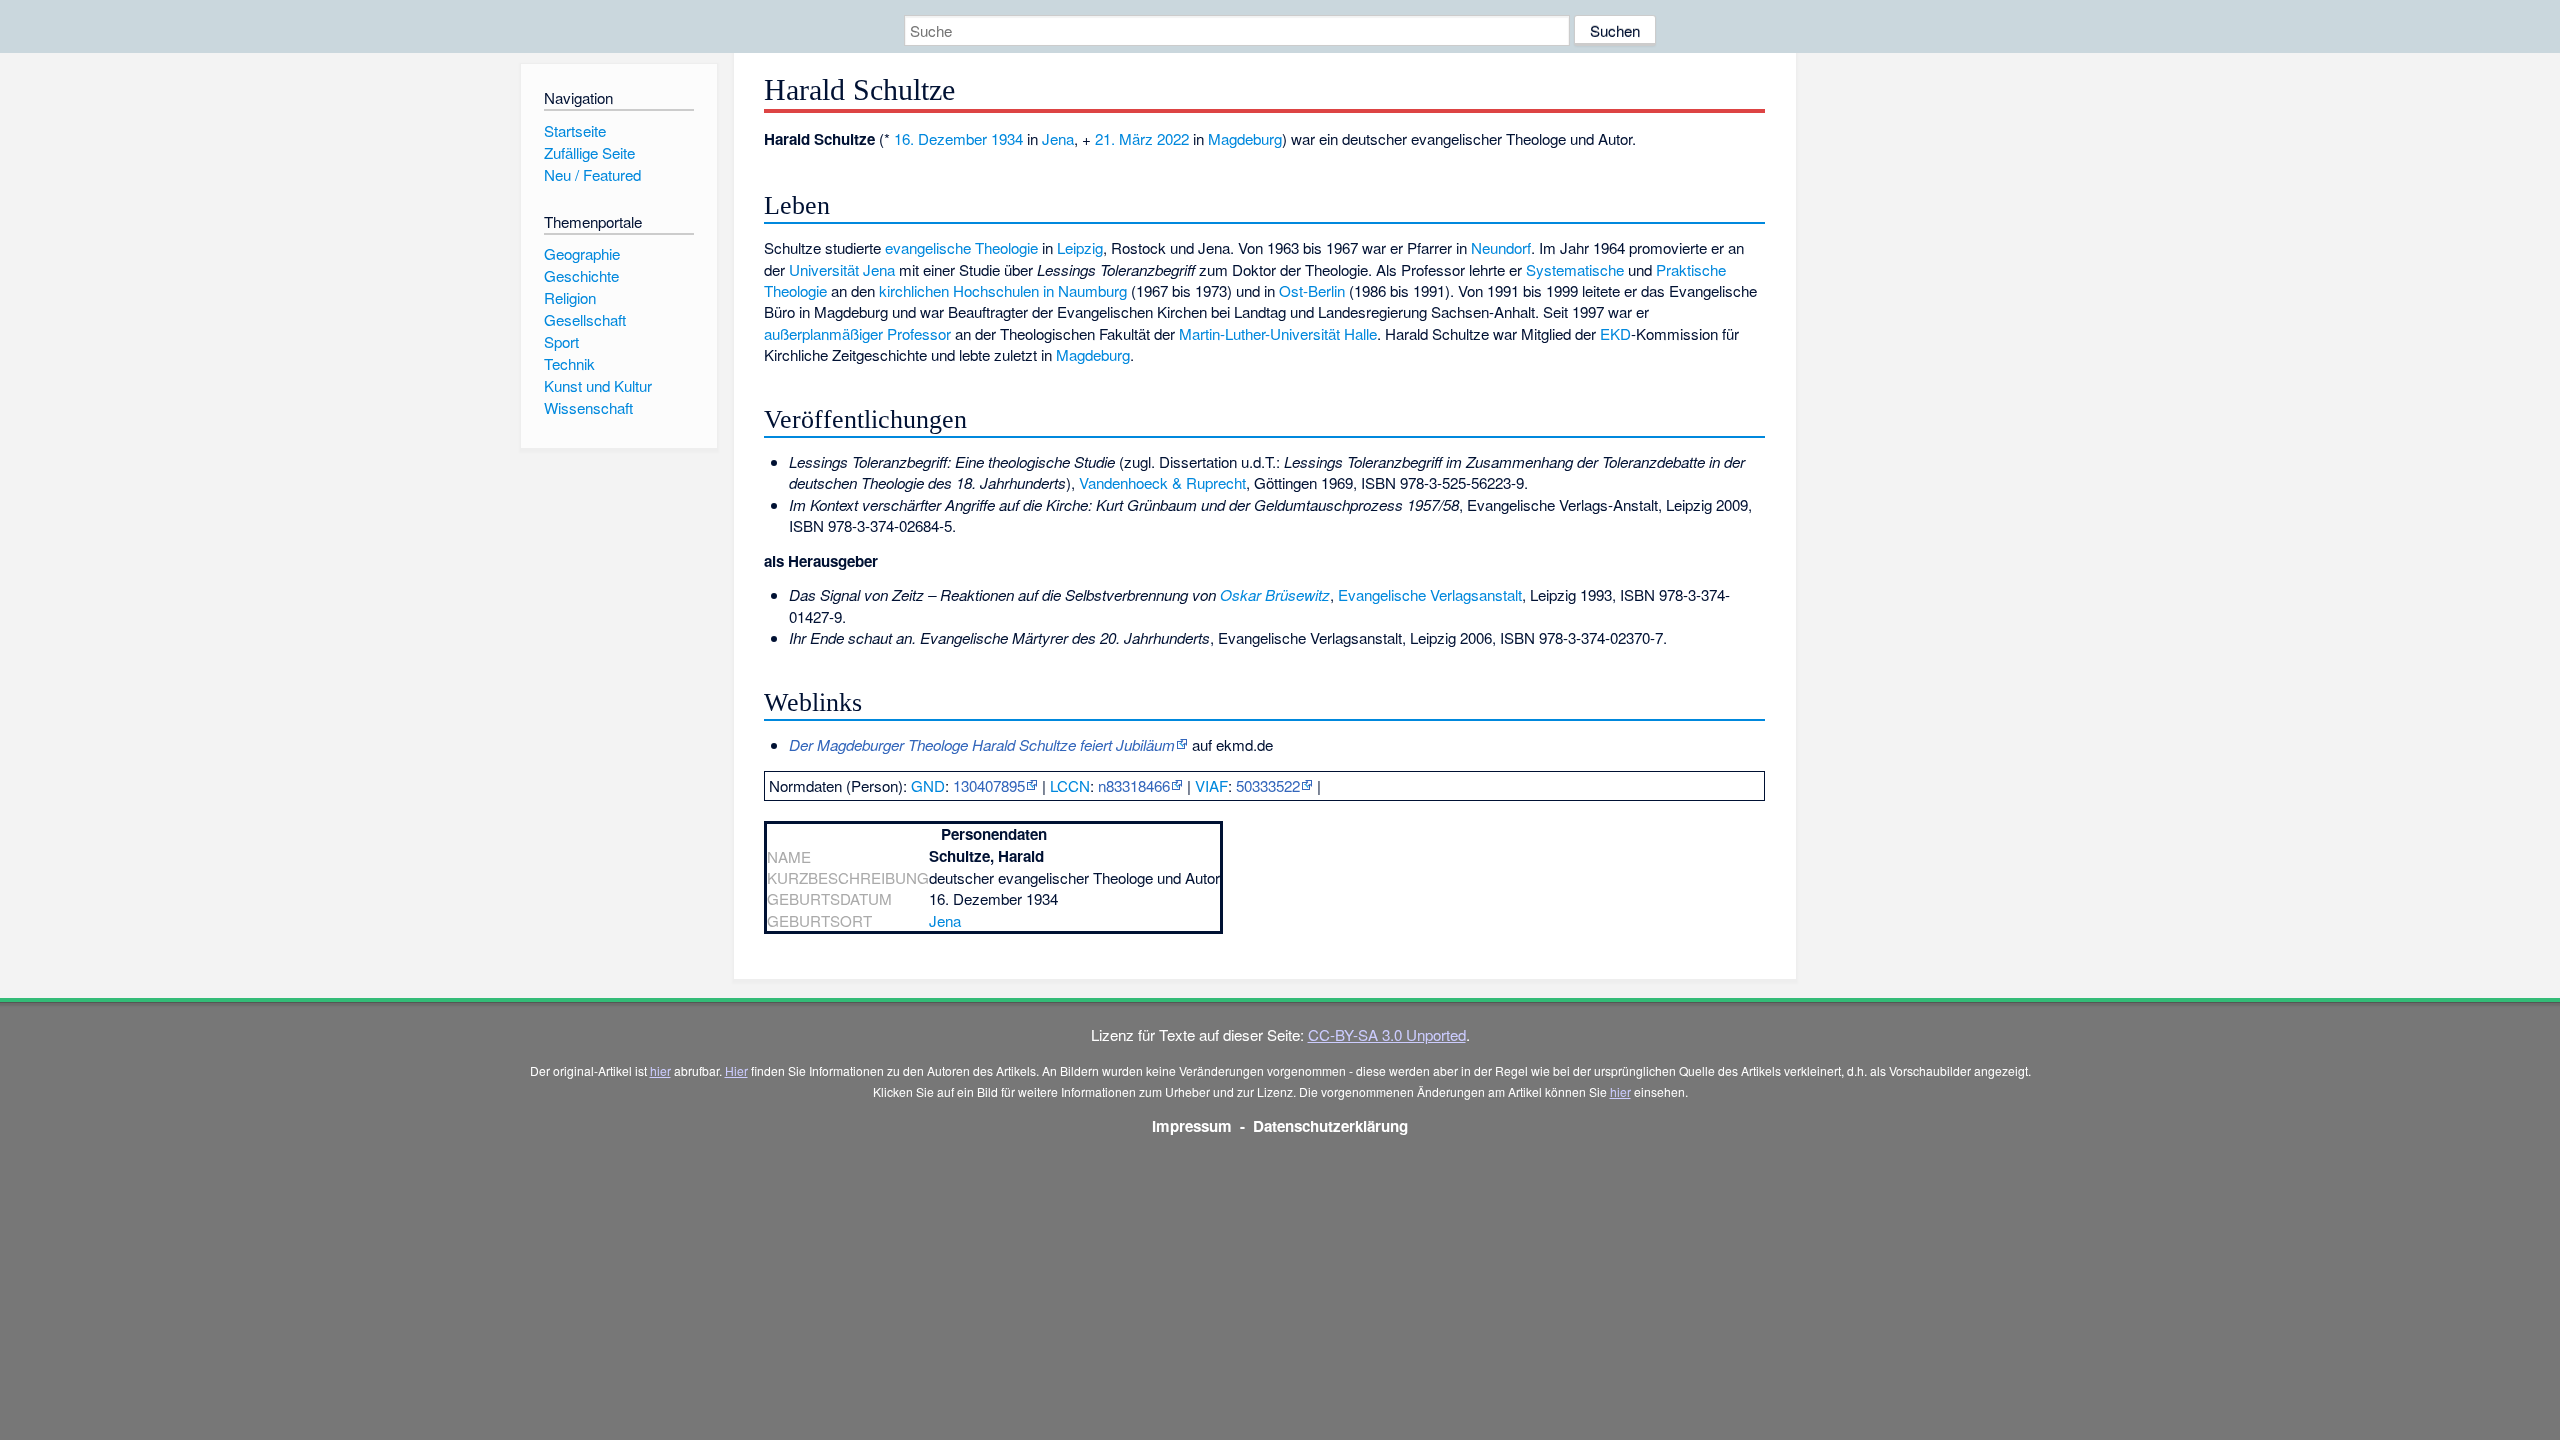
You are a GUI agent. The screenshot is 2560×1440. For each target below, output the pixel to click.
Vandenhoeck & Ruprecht (1162, 482)
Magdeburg (1245, 138)
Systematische (1575, 269)
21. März (1124, 138)
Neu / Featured (592, 174)
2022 (1173, 138)
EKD (1615, 333)
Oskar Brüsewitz (1275, 594)
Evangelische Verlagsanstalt (1430, 594)
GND (928, 785)
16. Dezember (940, 138)
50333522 (1268, 785)
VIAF (1211, 785)
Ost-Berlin (1312, 290)
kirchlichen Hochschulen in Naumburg (1003, 290)
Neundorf (1501, 247)
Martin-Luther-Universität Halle (1278, 333)
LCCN (1070, 785)
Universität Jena (842, 269)
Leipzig (1080, 247)
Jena (1058, 138)
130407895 (989, 785)
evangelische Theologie (961, 247)
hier (660, 1070)
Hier (736, 1070)
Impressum (1192, 1126)
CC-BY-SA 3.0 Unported (1387, 1034)
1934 (1007, 138)
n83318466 (1134, 785)
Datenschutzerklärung (1330, 1126)
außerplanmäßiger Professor (857, 333)
